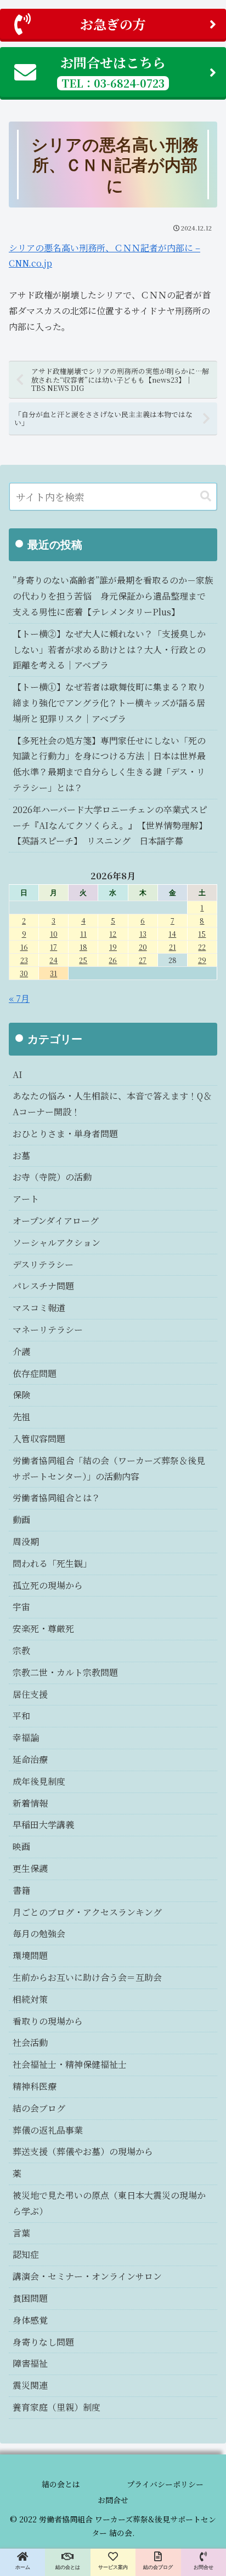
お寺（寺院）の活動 (52, 1177)
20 (143, 947)
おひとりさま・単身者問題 (65, 1134)
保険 (21, 1395)
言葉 (21, 2233)
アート (26, 1199)
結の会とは (61, 2484)
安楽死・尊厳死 (43, 1629)
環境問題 (30, 1955)
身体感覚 (30, 2320)
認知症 (26, 2254)
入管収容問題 (39, 1439)
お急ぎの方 (113, 24)
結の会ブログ (39, 2108)
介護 (21, 1352)
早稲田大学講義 (43, 1825)
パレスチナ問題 (43, 1286)
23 (24, 960)
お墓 (21, 1156)
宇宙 (21, 1607)
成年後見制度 (39, 1781)
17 (53, 947)
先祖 (21, 1417)
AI (18, 1074)
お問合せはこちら (113, 71)
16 (24, 947)
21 (173, 947)
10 (54, 934)
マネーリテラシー (48, 1330)
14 (172, 934)
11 (83, 934)
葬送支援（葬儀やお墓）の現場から (83, 2151)
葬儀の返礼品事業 (48, 2130)
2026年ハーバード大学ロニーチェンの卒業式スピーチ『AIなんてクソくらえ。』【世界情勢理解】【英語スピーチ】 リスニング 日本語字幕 (110, 825)
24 (53, 960)
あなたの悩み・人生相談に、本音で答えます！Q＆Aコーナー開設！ (112, 1104)
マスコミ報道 (39, 1308)
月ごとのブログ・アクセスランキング (87, 1912)
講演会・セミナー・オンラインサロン (87, 2276)
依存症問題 (35, 1373)
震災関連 (30, 2385)
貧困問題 (30, 2298)
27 (143, 960)
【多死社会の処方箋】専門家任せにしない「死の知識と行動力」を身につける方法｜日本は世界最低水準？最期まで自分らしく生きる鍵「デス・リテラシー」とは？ (109, 764)
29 (202, 960)
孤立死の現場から (48, 1585)
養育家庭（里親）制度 (56, 2407)
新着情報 (30, 1803)
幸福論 (26, 1737)
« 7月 (19, 998)
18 (83, 947)
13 (143, 934)
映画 (21, 1846)
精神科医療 (35, 2086)
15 (202, 934)
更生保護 (30, 1868)
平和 (21, 1716)
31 (53, 973)
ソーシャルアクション (56, 1243)
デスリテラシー (43, 1264)
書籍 (21, 1890)
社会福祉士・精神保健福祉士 (70, 2064)
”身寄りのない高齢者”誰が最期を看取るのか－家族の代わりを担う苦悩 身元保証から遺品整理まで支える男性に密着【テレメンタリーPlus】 (113, 596)
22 (202, 947)
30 (24, 973)
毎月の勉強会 (39, 1934)
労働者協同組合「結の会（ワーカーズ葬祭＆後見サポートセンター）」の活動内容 (109, 1468)
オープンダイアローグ (56, 1221)
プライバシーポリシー (165, 2484)
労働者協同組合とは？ (56, 1498)
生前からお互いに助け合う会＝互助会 (87, 1977)
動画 (21, 1520)
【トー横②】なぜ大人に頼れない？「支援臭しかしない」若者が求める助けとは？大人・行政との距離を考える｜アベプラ (109, 650)
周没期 (26, 1541)
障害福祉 (30, 2363)
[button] (206, 496)
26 (113, 960)
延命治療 (30, 1759)
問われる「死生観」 (52, 1563)
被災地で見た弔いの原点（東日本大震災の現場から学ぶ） (109, 2203)
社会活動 (30, 2042)
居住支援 (30, 1694)
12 (113, 934)
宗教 (21, 1650)
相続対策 (30, 1999)
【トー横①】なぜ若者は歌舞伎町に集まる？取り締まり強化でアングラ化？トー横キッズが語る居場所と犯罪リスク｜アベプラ (109, 703)
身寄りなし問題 (43, 2342)
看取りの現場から (48, 2021)
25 (83, 960)
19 (113, 947)
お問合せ (113, 2500)
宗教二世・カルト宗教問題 (65, 1672)
